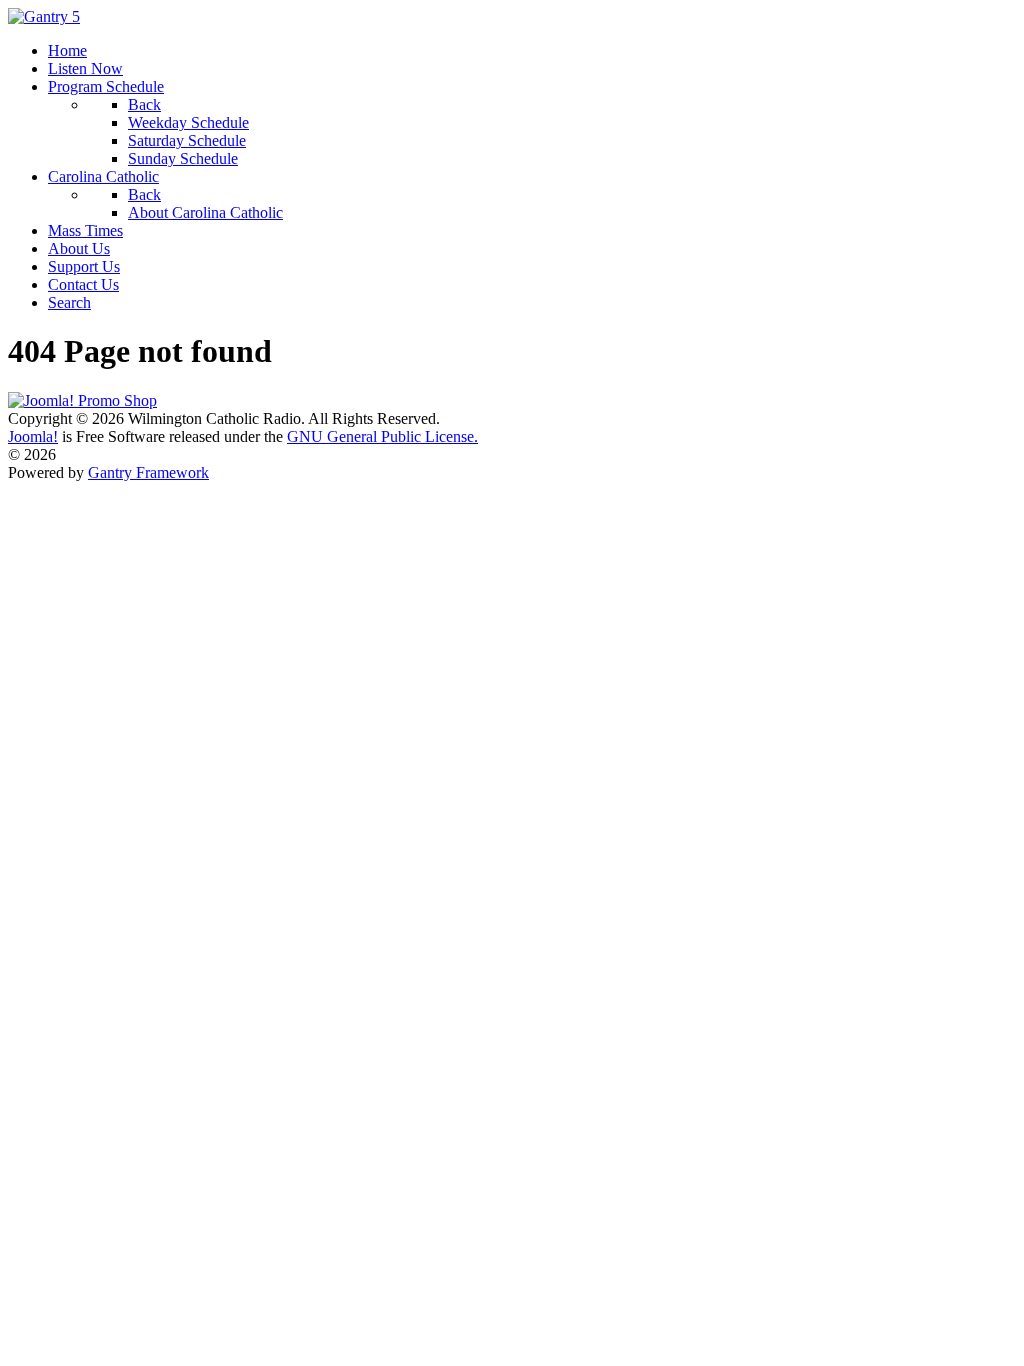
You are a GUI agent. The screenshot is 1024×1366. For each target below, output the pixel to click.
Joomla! (33, 436)
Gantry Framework (148, 472)
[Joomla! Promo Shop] (82, 400)
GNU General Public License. (382, 436)
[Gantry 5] (44, 16)
